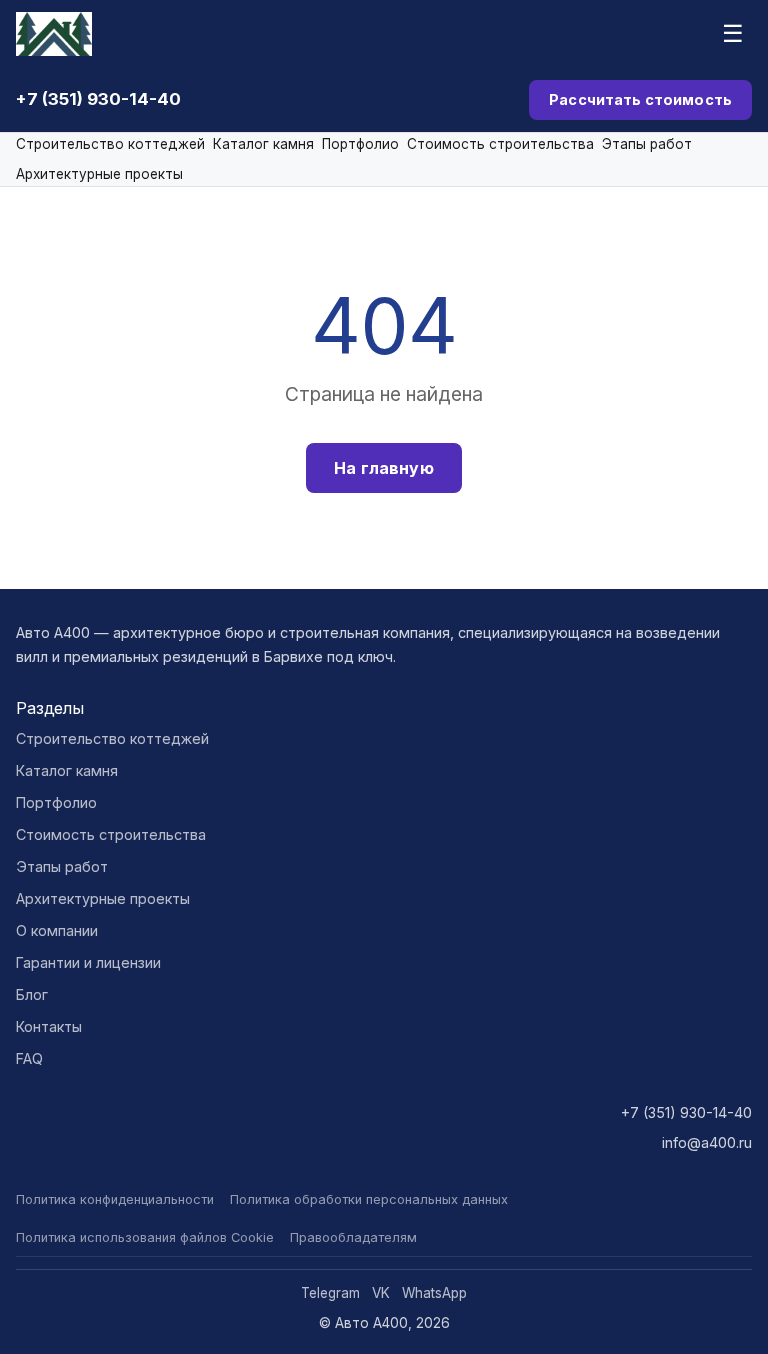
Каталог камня (263, 144)
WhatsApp (434, 1293)
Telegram (330, 1293)
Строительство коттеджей (110, 144)
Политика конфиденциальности (115, 1199)
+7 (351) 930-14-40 (98, 99)
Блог (32, 994)
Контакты (49, 1026)
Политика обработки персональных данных (369, 1199)
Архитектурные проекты (99, 174)
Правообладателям (353, 1237)
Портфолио (360, 144)
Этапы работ (647, 144)
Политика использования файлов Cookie (145, 1237)
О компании (57, 930)
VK (381, 1293)
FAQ (29, 1058)
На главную (384, 468)
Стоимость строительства (500, 144)
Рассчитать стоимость (640, 99)
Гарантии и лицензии (88, 962)
